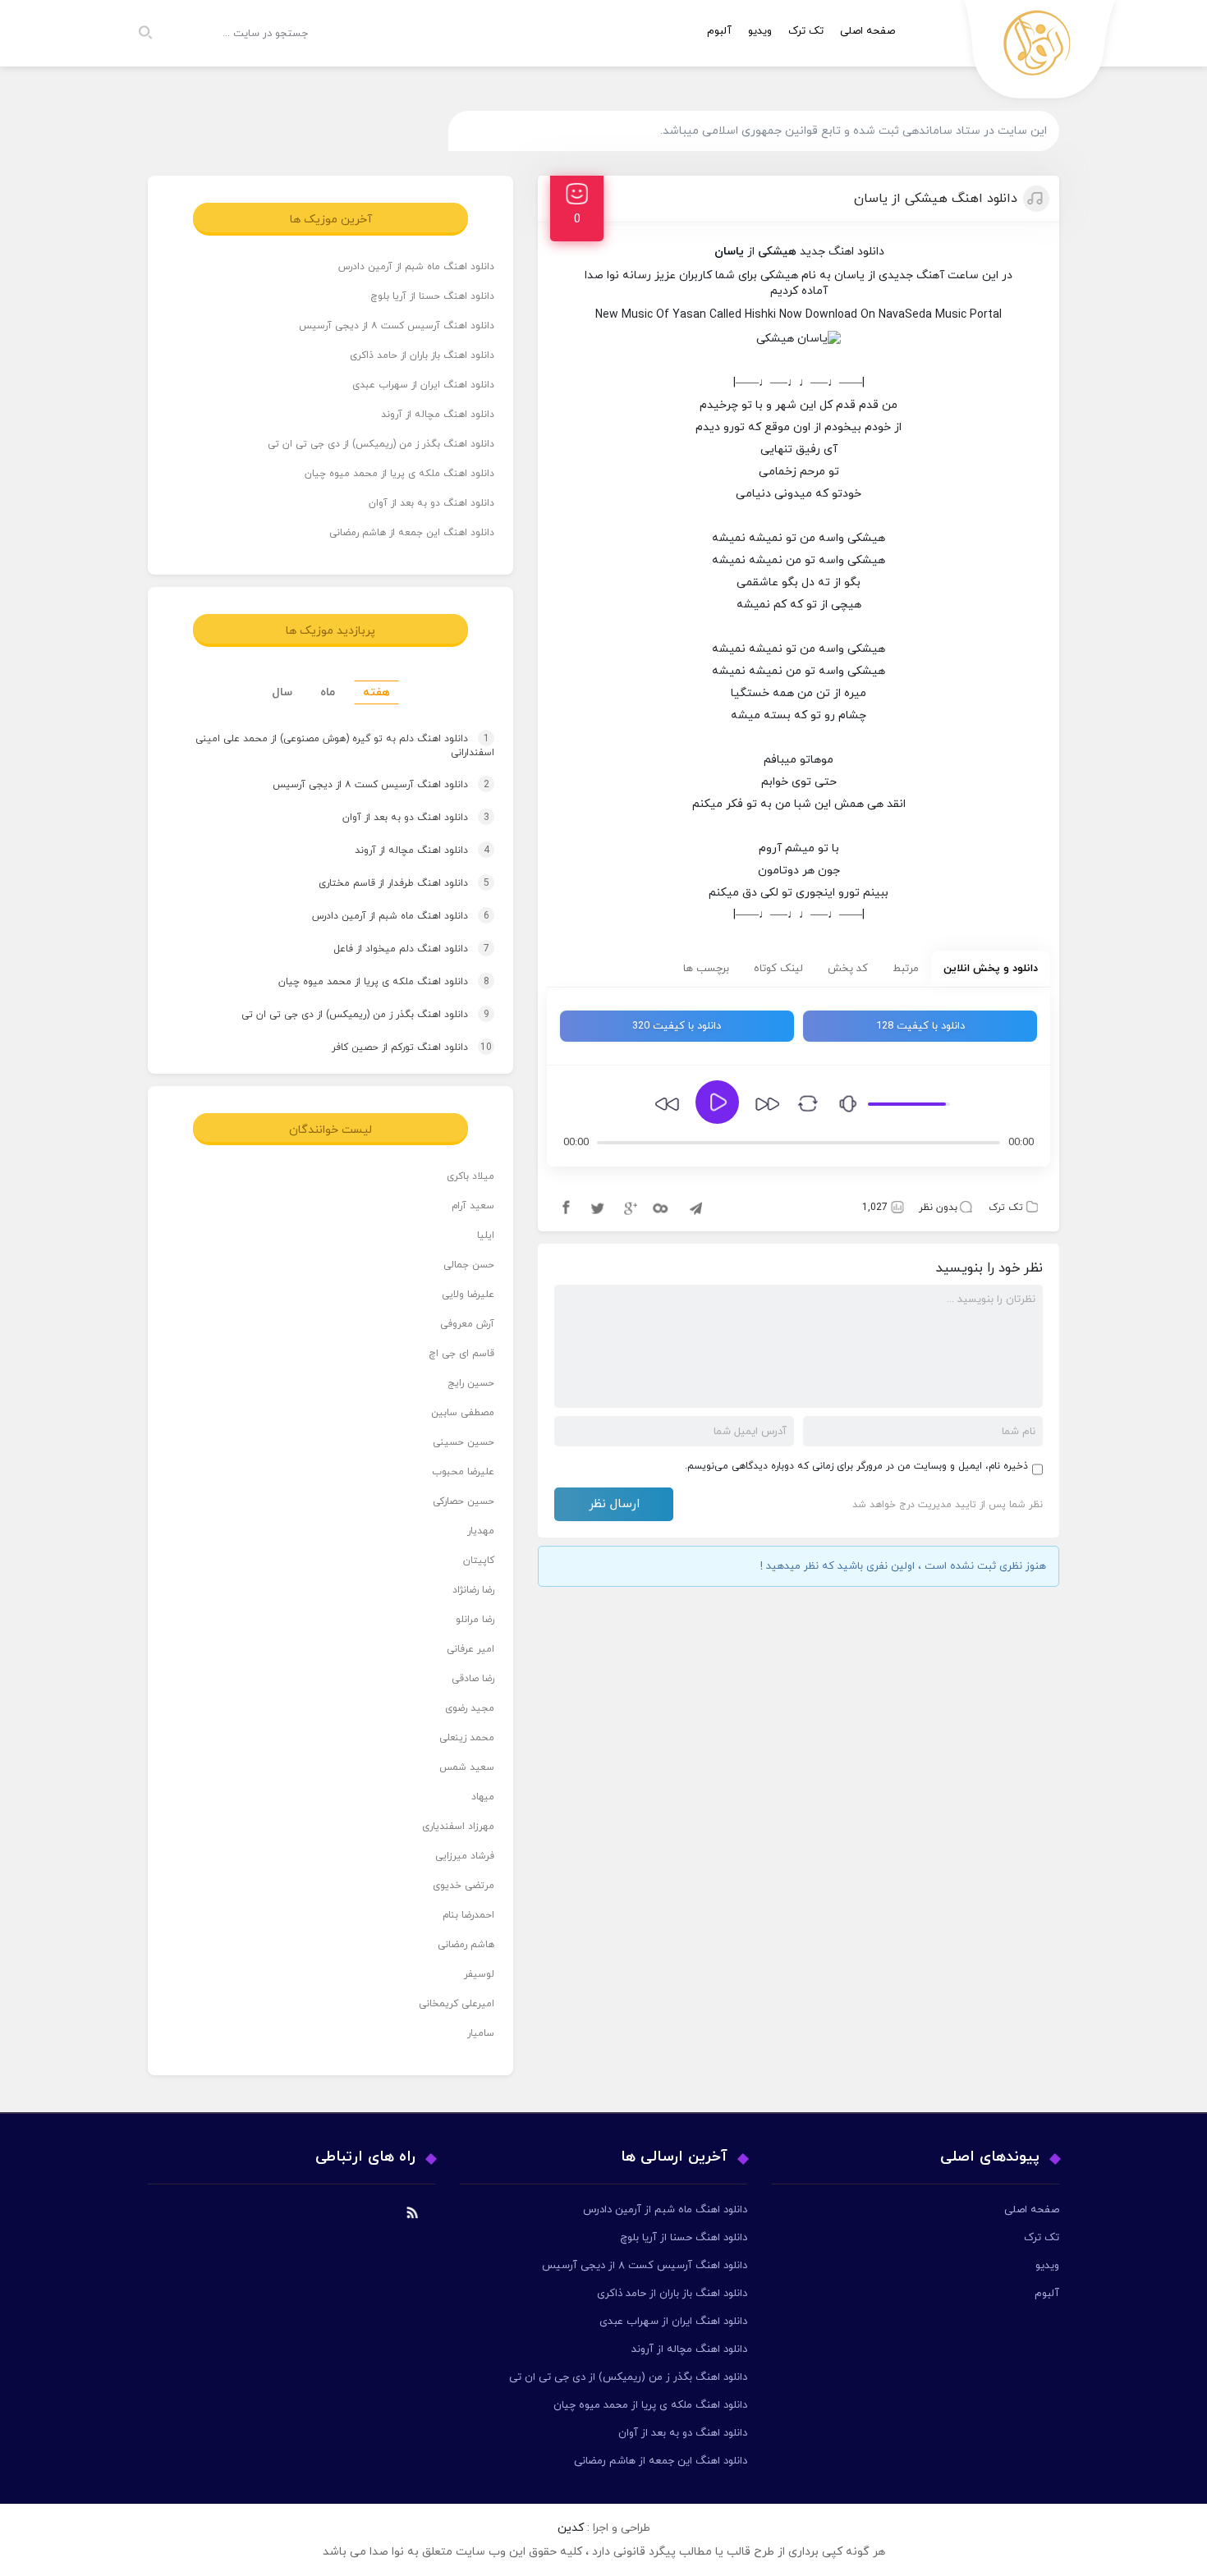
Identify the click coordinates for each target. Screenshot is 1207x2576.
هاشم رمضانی (466, 1945)
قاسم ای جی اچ (461, 1354)
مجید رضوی (470, 1708)
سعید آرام (473, 1206)
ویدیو (760, 31)
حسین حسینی (464, 1442)
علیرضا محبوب (463, 1472)
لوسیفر (479, 1974)
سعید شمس (467, 1767)
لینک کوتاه (778, 969)
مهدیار (481, 1531)
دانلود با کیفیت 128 (920, 1026)
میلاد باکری (470, 1176)
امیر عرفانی (470, 1649)
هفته (376, 692)
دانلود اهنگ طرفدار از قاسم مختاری (388, 883)
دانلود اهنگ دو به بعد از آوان (431, 503)
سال (282, 692)
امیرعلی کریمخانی (457, 2004)
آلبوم (719, 31)
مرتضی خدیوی (464, 1886)
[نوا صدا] (1040, 54)
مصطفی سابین (463, 1413)
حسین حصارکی (464, 1501)
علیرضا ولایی (468, 1295)
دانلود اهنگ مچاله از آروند (438, 415)
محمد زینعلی (467, 1738)
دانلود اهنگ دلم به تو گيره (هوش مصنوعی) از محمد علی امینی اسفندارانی (345, 747)
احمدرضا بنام (468, 1915)
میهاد (483, 1797)
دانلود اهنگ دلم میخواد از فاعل (396, 949)
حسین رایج (471, 1383)
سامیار (481, 2033)
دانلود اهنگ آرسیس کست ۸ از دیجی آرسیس (397, 326)
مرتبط (906, 969)
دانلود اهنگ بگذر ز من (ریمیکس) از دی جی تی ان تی (381, 444)
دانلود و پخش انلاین (991, 969)
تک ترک (806, 31)
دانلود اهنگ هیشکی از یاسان (936, 199)
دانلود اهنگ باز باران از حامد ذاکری (422, 355)
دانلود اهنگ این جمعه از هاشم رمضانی (412, 533)
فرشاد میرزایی (465, 1856)
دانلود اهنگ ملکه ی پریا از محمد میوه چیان (399, 474)
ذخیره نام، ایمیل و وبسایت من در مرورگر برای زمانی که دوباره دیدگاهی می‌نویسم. (856, 1466)
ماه (328, 692)
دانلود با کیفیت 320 (677, 1026)
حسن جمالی (469, 1265)
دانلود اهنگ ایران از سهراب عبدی (423, 385)
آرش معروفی (467, 1324)
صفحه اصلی (867, 31)
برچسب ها (706, 969)
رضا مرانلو (475, 1620)
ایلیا (486, 1235)
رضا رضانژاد (473, 1590)
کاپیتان (479, 1561)
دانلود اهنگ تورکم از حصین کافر (396, 1047)
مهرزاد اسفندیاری (458, 1827)
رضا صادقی (473, 1679)
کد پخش (848, 969)
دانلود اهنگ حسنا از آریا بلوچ (432, 296)
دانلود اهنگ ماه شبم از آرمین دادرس (416, 267)
